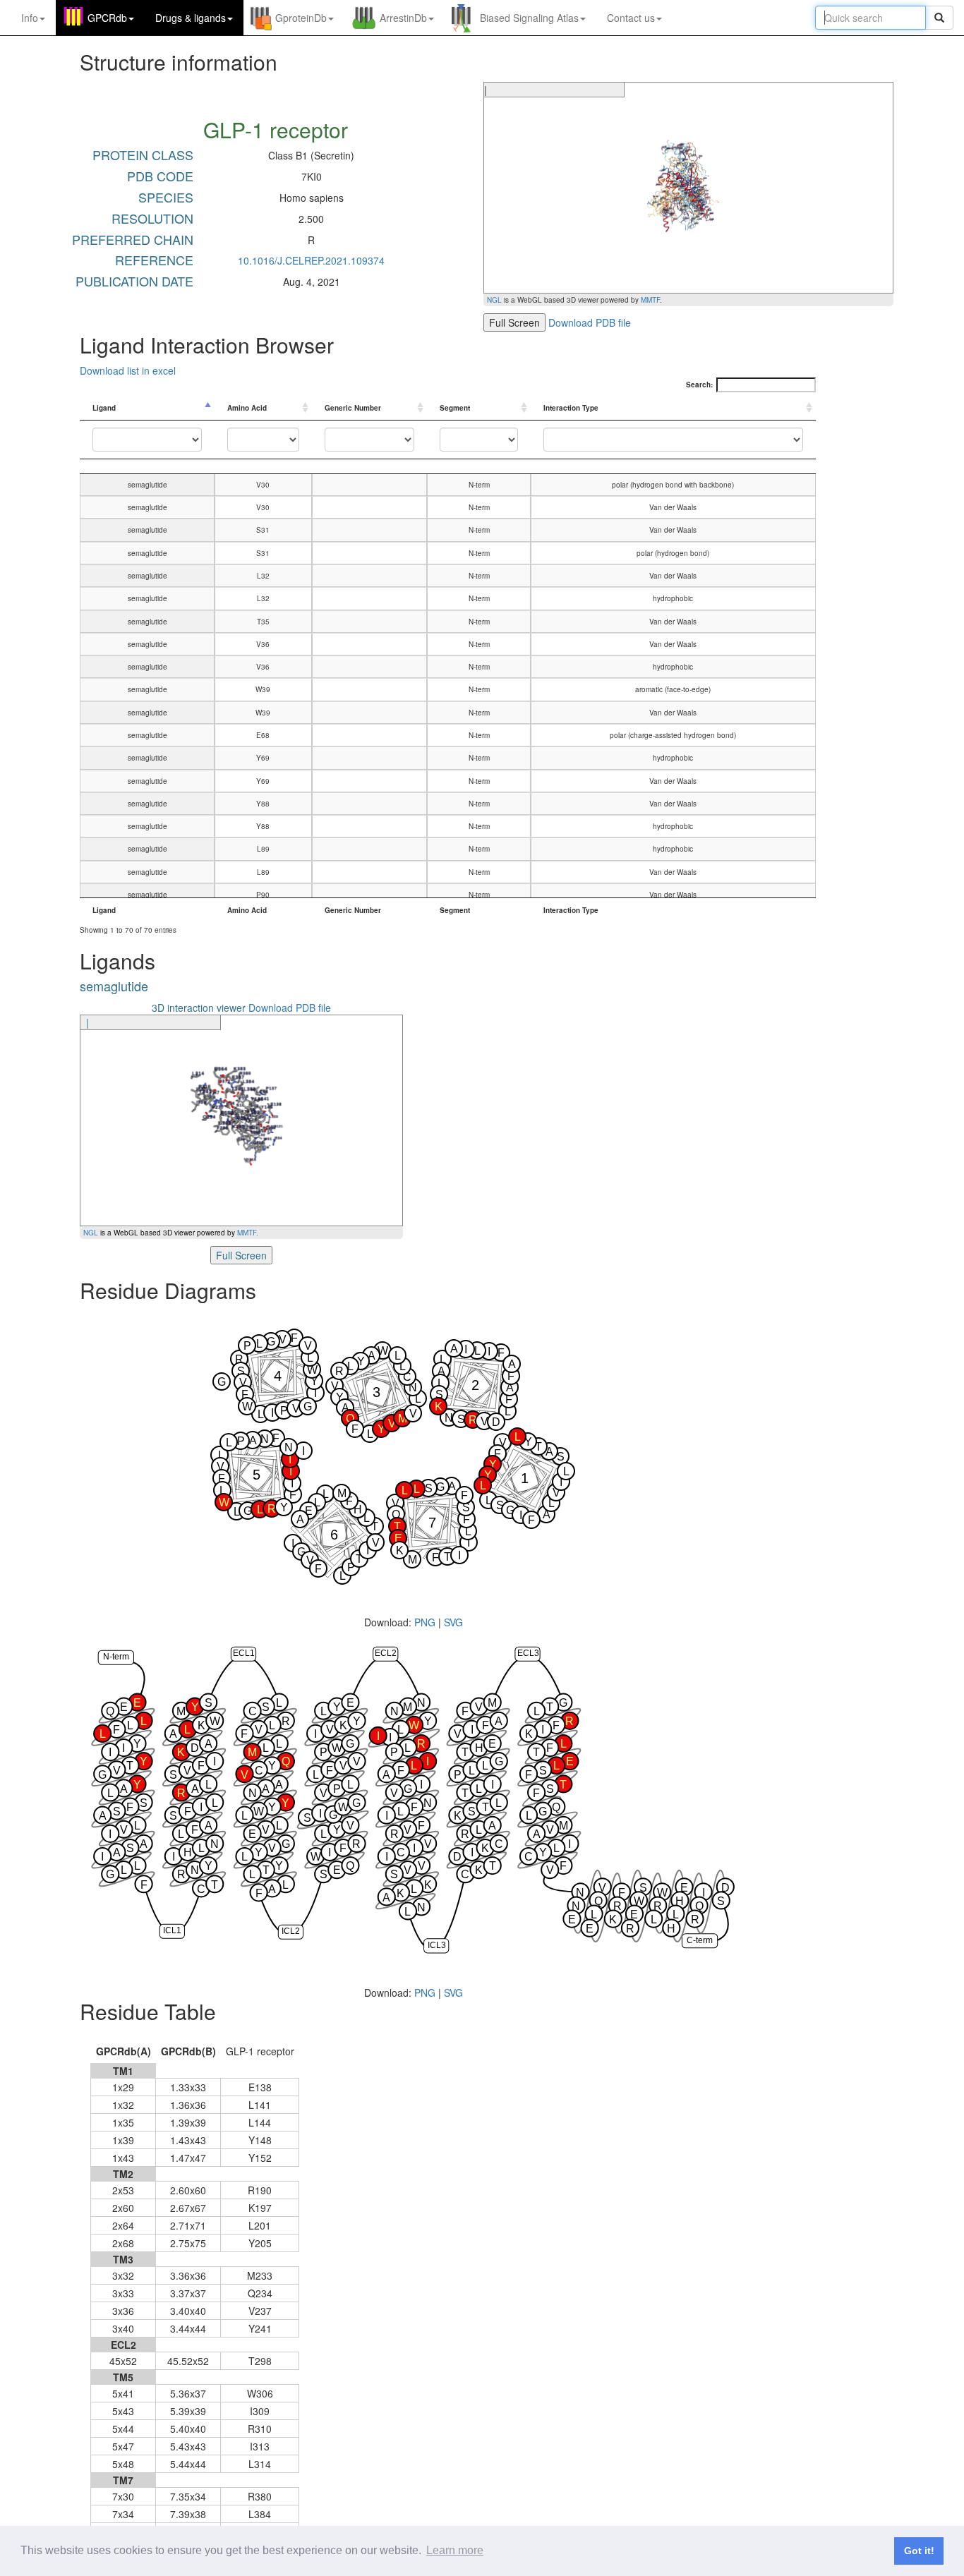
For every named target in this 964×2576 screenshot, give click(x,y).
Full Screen (514, 322)
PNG (425, 1622)
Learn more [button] (455, 2550)
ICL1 (172, 1930)
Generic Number (353, 408)
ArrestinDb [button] (403, 18)
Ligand (104, 408)
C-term (700, 1940)
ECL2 (386, 1653)
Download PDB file (590, 322)
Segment (455, 408)
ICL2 (291, 1931)
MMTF (650, 300)
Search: (699, 385)
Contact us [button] (631, 18)
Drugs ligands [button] (191, 18)
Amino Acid (247, 408)
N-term (116, 1657)
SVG (453, 1622)
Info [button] (30, 18)
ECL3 (528, 1653)
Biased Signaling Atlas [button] (529, 18)
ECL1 (244, 1653)
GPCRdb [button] (107, 18)
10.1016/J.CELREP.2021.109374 (311, 260)
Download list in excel (128, 370)
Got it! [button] (919, 2551)
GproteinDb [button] (301, 18)
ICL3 (437, 1945)
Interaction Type (571, 408)
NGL (494, 300)
